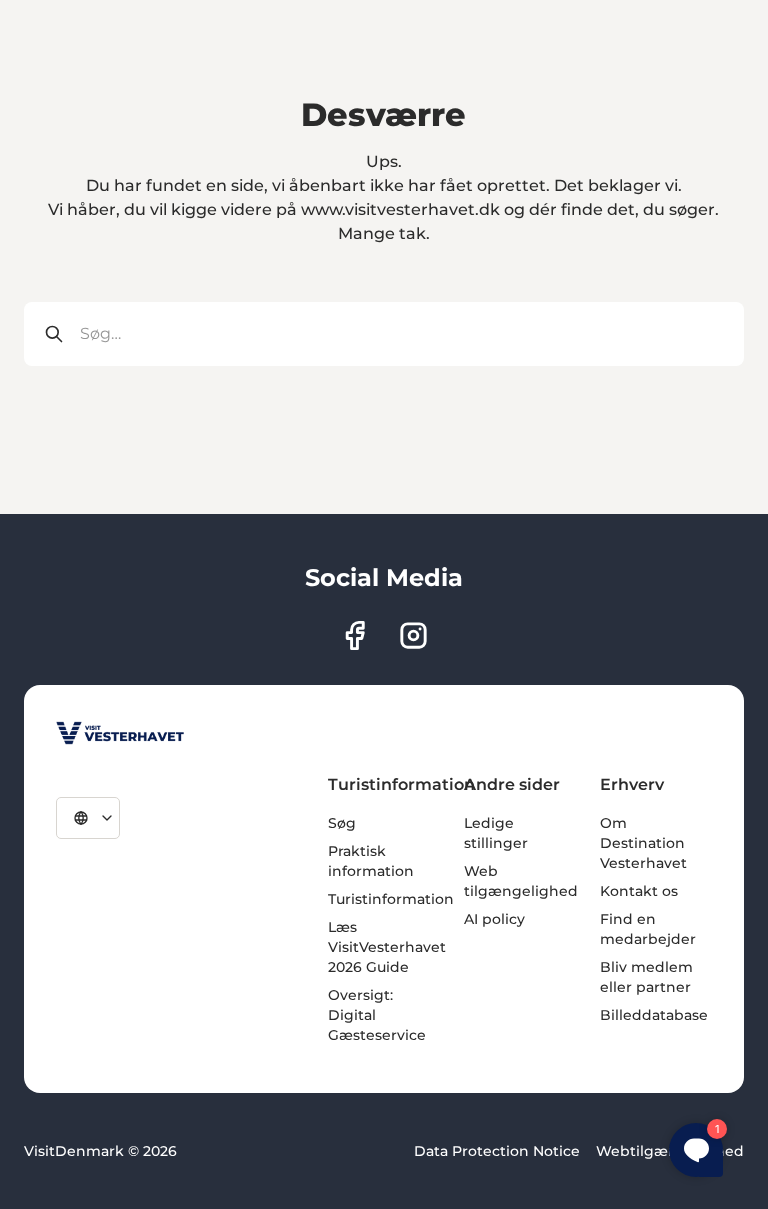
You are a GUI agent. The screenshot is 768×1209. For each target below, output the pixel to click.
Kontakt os (639, 891)
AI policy (494, 919)
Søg (342, 823)
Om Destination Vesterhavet (643, 843)
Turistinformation (391, 899)
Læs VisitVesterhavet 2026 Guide (387, 947)
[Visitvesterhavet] (120, 733)
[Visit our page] (354, 635)
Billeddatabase (654, 1015)
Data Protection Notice (497, 1151)
